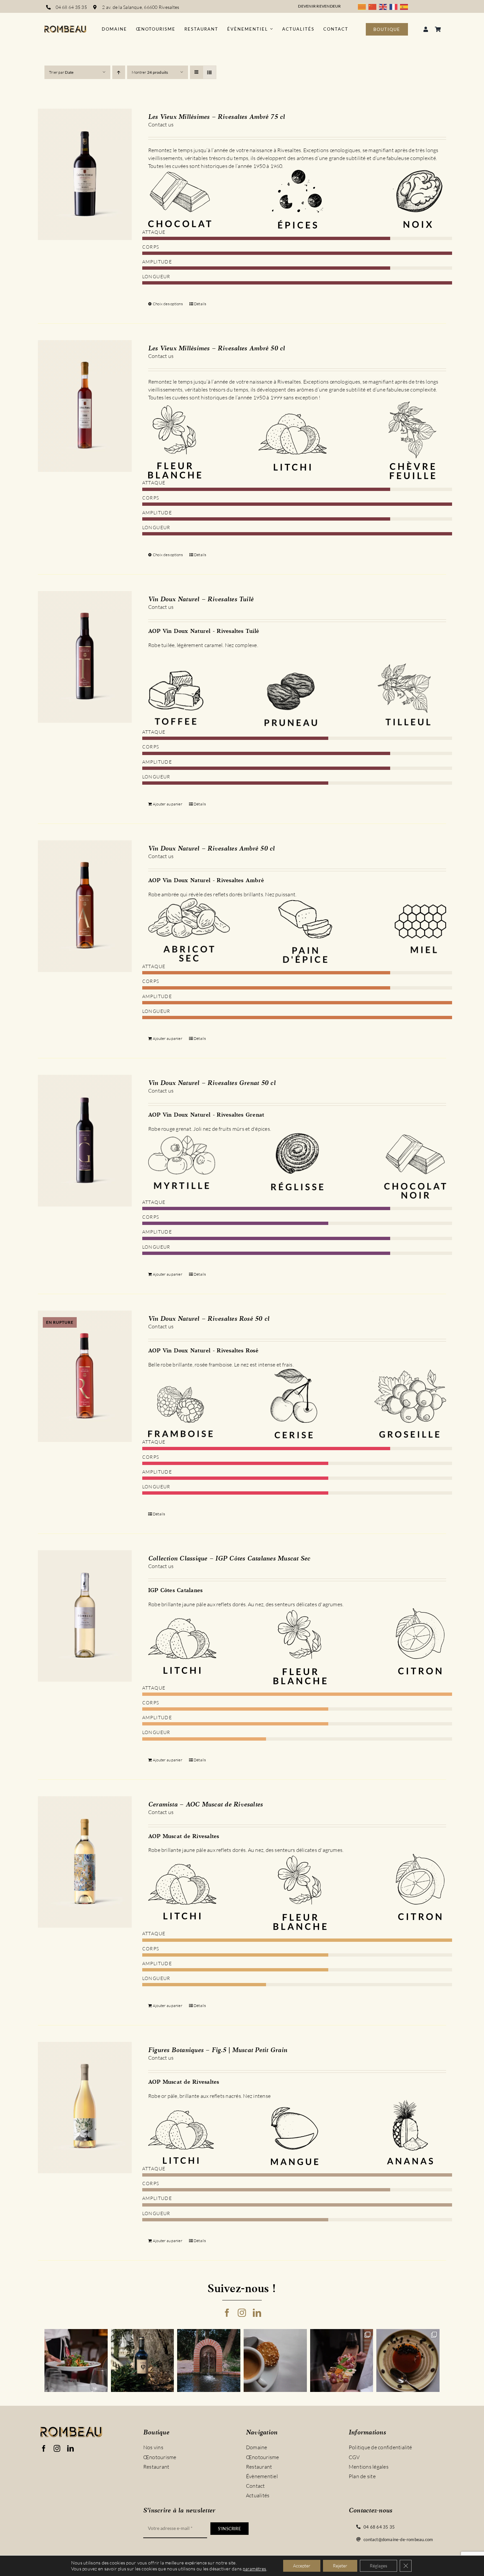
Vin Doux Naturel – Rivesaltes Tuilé (201, 600)
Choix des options (168, 304)
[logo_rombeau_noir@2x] (65, 28)
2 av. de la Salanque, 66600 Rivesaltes (141, 7)
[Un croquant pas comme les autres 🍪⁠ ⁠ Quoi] (275, 2361)
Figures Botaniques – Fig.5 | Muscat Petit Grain (218, 2050)
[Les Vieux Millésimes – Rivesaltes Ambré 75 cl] (85, 175)
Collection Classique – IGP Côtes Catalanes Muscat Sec (229, 1559)
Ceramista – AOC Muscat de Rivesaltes (206, 1805)
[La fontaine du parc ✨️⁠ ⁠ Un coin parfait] (209, 2361)
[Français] (395, 6)
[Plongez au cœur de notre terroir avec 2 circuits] (342, 2361)
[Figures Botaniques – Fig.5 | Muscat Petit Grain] (85, 2108)
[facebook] (227, 2313)
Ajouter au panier (168, 804)
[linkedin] (257, 2313)
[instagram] (242, 2313)
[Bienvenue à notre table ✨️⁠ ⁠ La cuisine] (76, 2361)
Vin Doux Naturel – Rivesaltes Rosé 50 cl (209, 1319)
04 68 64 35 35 (71, 7)
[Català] (363, 6)
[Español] (405, 6)
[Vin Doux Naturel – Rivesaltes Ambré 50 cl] (85, 906)
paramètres (254, 2569)
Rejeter (340, 2566)
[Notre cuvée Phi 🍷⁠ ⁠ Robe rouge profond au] (143, 2361)
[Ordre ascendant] (119, 72)
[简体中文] (374, 6)
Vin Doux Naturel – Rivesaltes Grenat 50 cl (212, 1083)
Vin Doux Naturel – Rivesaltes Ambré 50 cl (212, 849)
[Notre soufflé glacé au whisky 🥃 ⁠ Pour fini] (408, 2361)
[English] (384, 6)
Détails (200, 304)
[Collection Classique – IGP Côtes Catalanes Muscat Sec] (85, 1616)
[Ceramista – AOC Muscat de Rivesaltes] (85, 1862)
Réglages (378, 2566)
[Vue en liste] (210, 72)
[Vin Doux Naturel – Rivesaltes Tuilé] (85, 657)
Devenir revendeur (319, 6)
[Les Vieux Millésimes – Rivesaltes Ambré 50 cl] (85, 406)
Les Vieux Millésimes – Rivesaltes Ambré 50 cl (217, 349)
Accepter (302, 2566)
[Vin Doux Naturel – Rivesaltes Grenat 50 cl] (85, 1141)
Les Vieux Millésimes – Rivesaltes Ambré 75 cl (217, 117)
